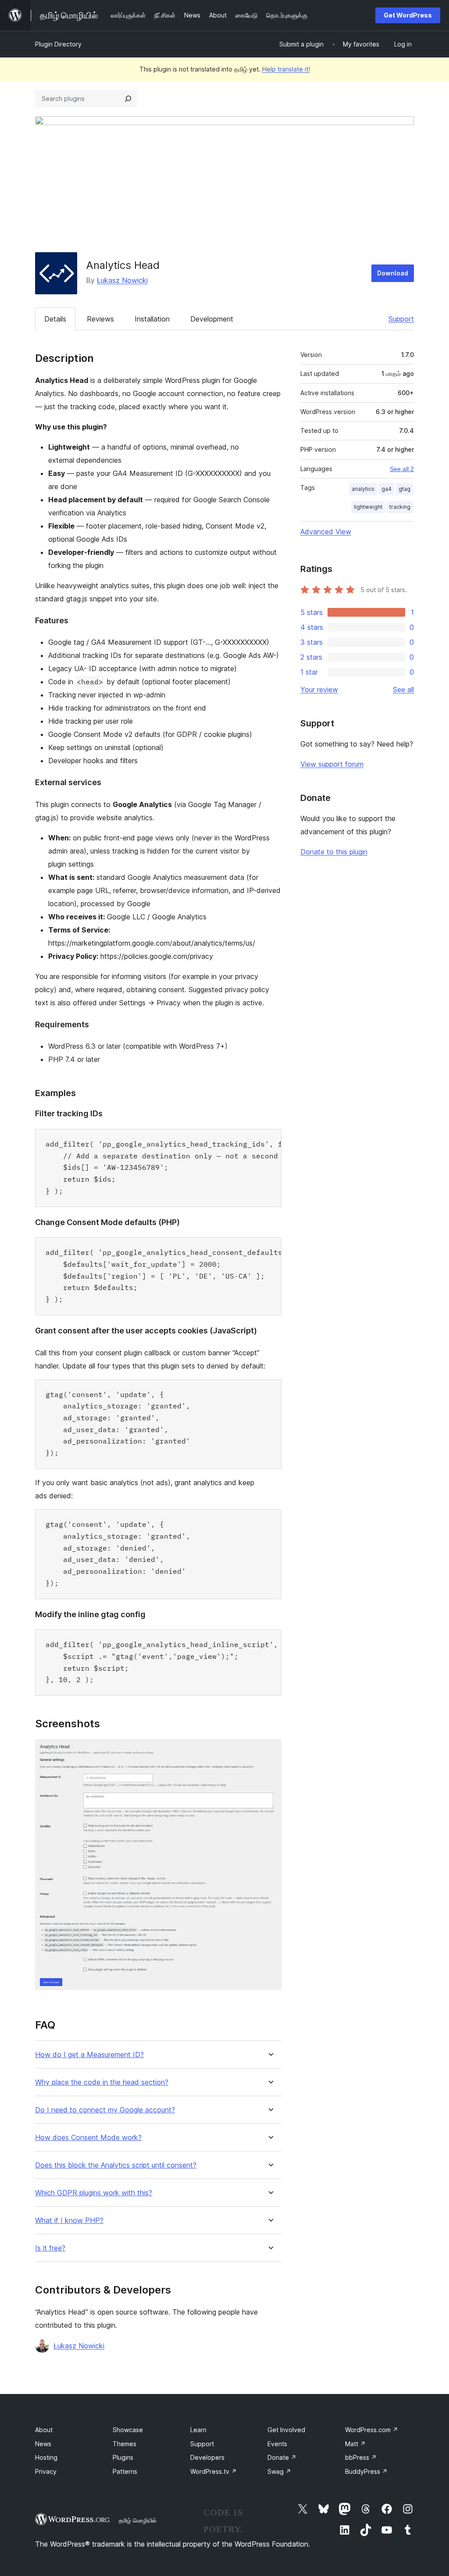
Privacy (46, 2471)
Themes (125, 2444)
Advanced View (326, 532)
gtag (404, 489)
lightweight (368, 507)
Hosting (46, 2457)
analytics (363, 489)
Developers (207, 2457)
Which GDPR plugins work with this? (94, 2193)
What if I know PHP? (69, 2221)
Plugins (123, 2457)
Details (55, 319)
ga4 (387, 489)
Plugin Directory (58, 44)
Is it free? (50, 2248)
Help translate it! (286, 69)
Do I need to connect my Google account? (105, 2110)
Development (212, 319)
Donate (282, 2457)
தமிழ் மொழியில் (138, 2520)
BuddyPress (366, 2471)
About (44, 2430)
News (43, 2444)
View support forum (332, 764)
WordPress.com (372, 2430)
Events (277, 2444)
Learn (198, 2430)
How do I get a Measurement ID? (89, 2055)
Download (393, 273)
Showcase (128, 2430)
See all (403, 690)
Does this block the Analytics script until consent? (116, 2165)
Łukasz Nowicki (122, 280)
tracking (400, 507)
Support (401, 319)
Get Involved (286, 2430)
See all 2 (402, 469)
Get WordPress (408, 15)
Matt (355, 2444)
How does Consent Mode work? (88, 2138)
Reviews (100, 319)
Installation (152, 319)
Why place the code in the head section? (102, 2082)
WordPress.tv (214, 2471)
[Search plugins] (128, 99)
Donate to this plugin (334, 852)
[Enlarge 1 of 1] (270, 1751)
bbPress (361, 2457)
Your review (319, 690)
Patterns (125, 2471)
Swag (279, 2471)
